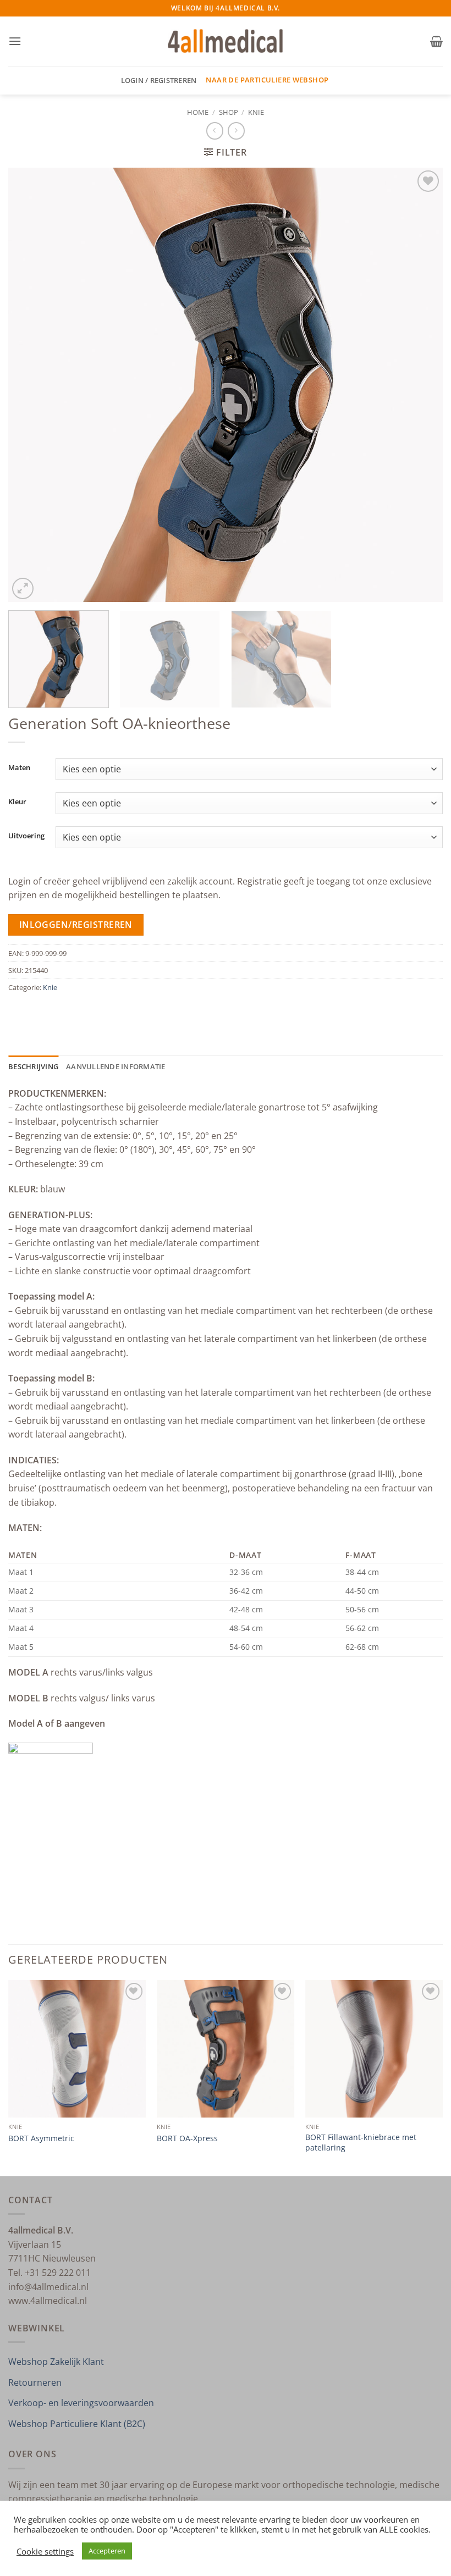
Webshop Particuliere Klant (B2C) (77, 2424)
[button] (15, 41)
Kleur (17, 802)
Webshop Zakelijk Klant (56, 2362)
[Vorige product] (236, 131)
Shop (229, 112)
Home (198, 112)
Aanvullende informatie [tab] (116, 1066)
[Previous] (31, 385)
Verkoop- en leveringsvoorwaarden (81, 2403)
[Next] (420, 385)
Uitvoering (26, 836)
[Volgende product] (215, 131)
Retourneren (35, 2382)
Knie (256, 112)
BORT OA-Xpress (187, 2138)
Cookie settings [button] (45, 2551)
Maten (19, 768)
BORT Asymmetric (41, 2138)
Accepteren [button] (107, 2551)
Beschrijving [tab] (33, 1066)
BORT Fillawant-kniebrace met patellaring (361, 2143)
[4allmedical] (226, 42)
